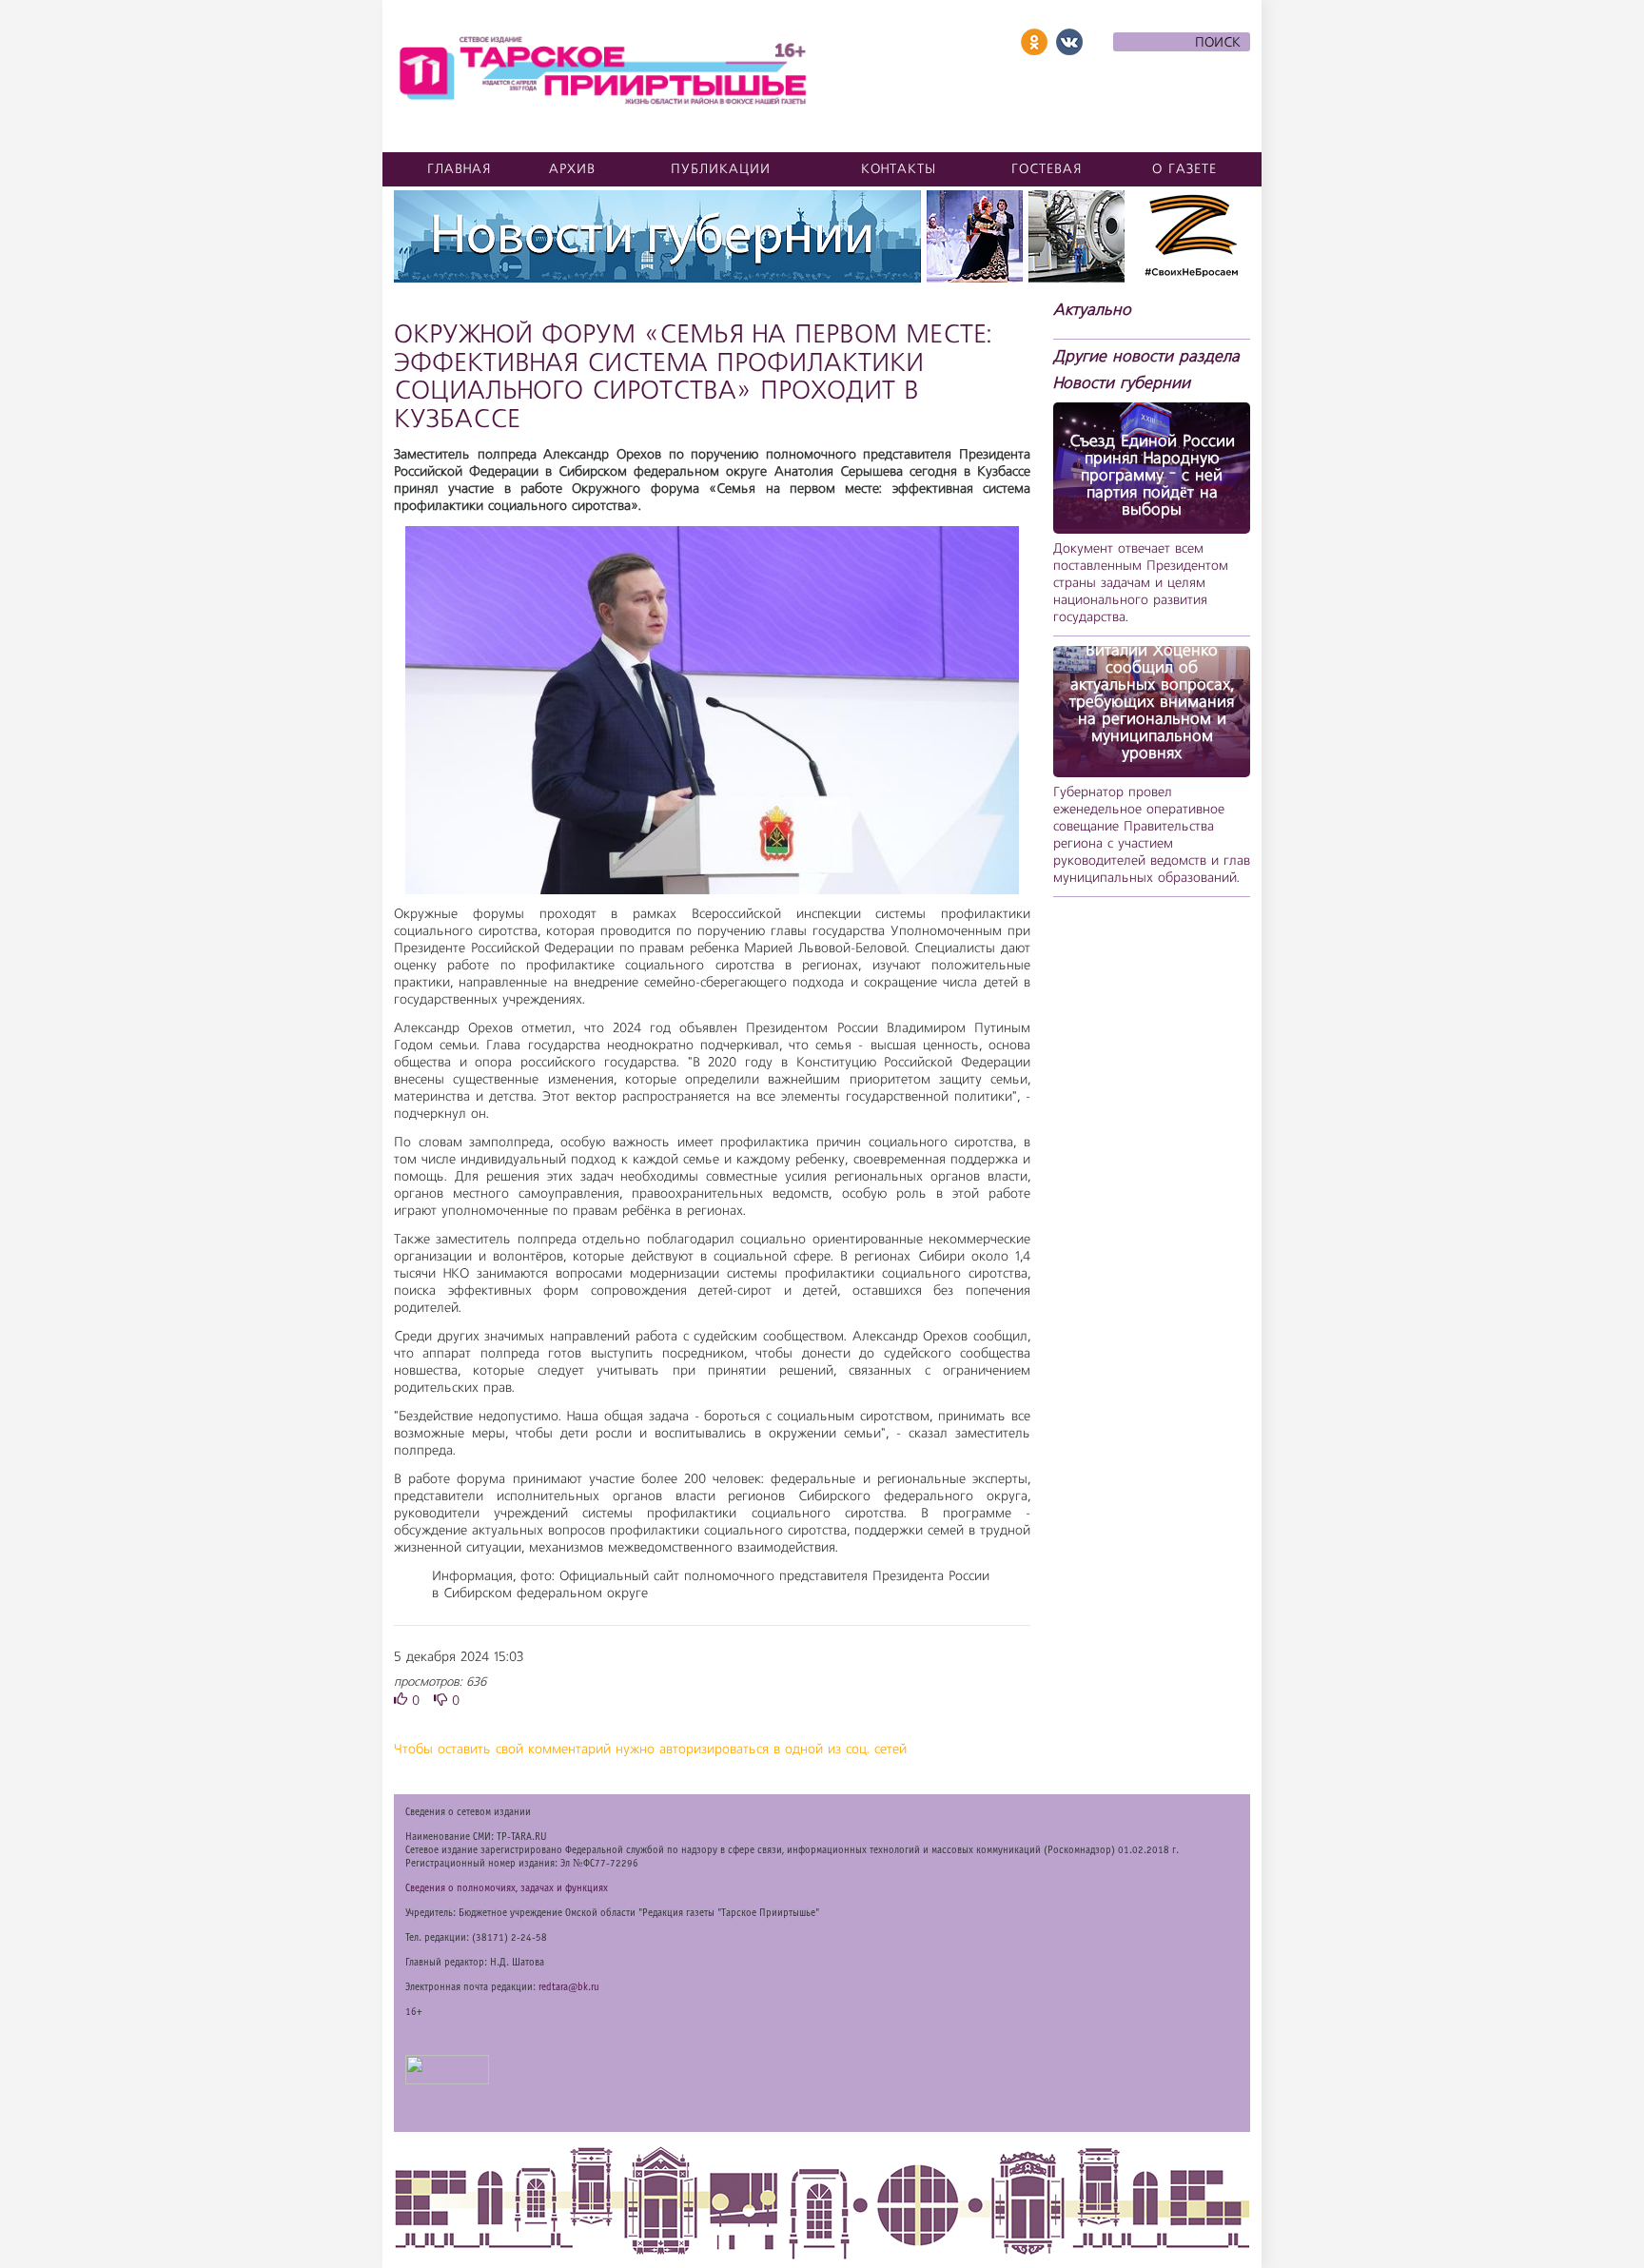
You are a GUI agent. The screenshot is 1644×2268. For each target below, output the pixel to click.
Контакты (899, 169)
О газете (1184, 169)
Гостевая (1047, 169)
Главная (460, 169)
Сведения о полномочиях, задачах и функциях (507, 1888)
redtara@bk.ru (569, 1987)
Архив (572, 169)
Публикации (721, 169)
